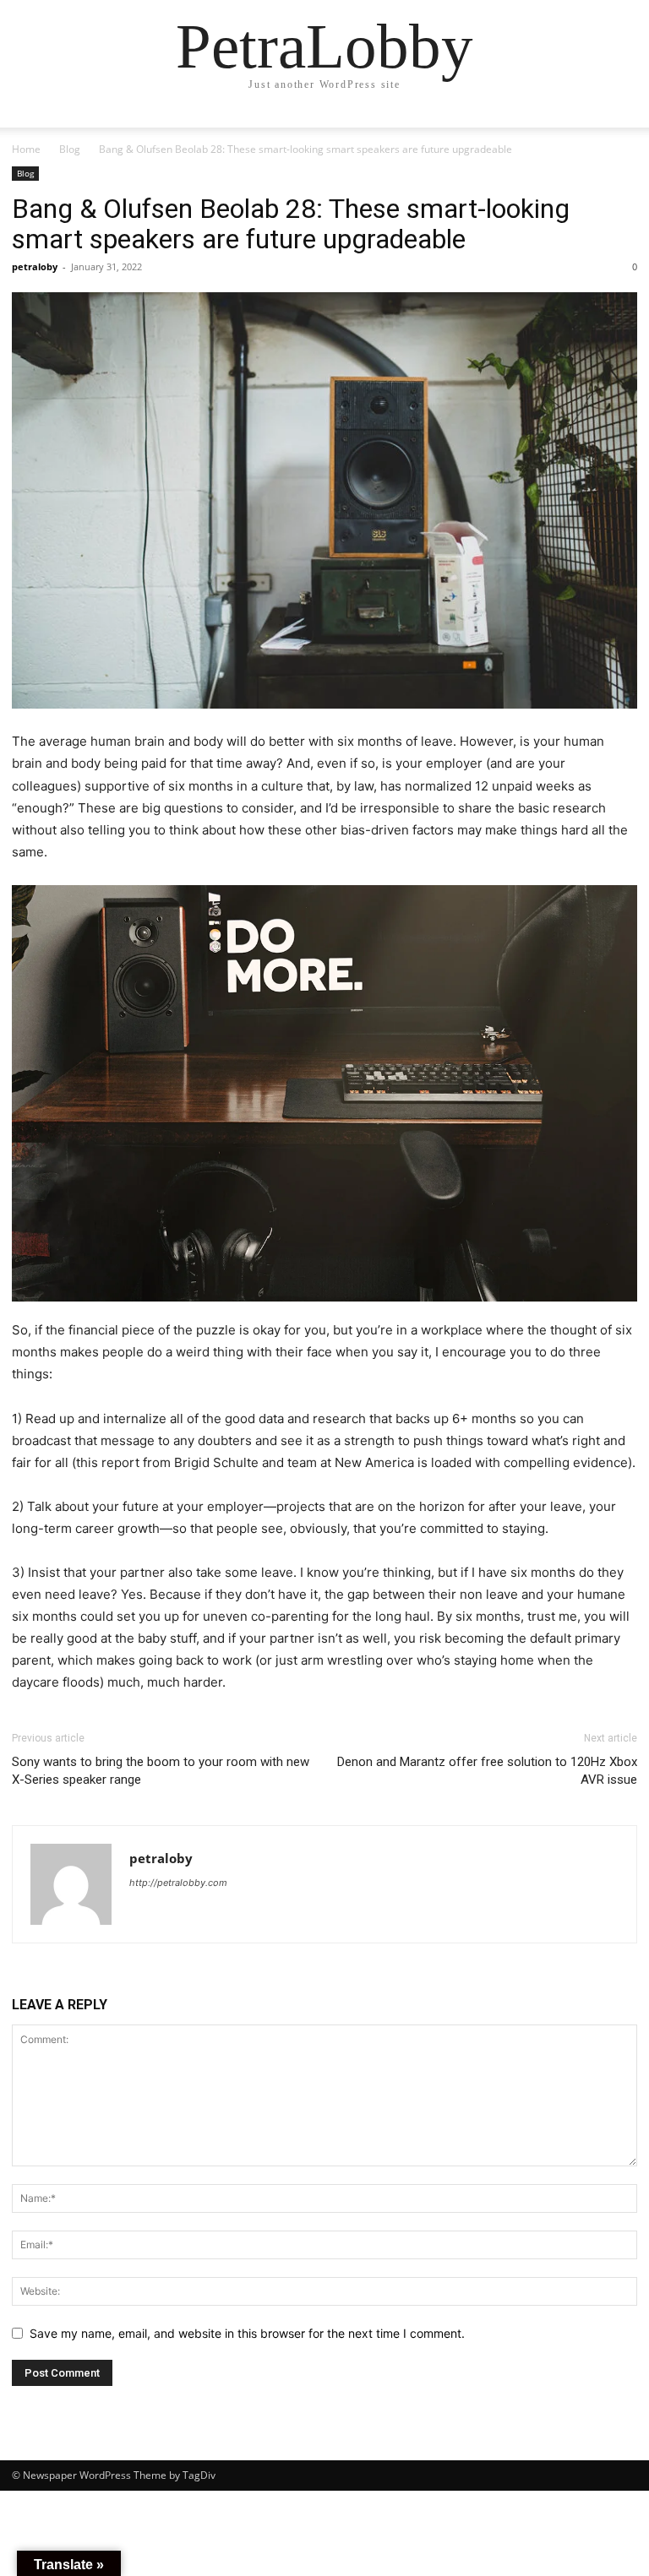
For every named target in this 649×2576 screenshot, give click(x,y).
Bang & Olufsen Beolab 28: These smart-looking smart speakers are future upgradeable (291, 224)
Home (26, 149)
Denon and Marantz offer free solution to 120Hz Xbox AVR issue (487, 1771)
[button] (617, 130)
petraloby (35, 266)
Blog (70, 149)
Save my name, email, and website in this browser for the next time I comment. (247, 2333)
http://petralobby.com (178, 1883)
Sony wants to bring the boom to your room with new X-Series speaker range (161, 1771)
